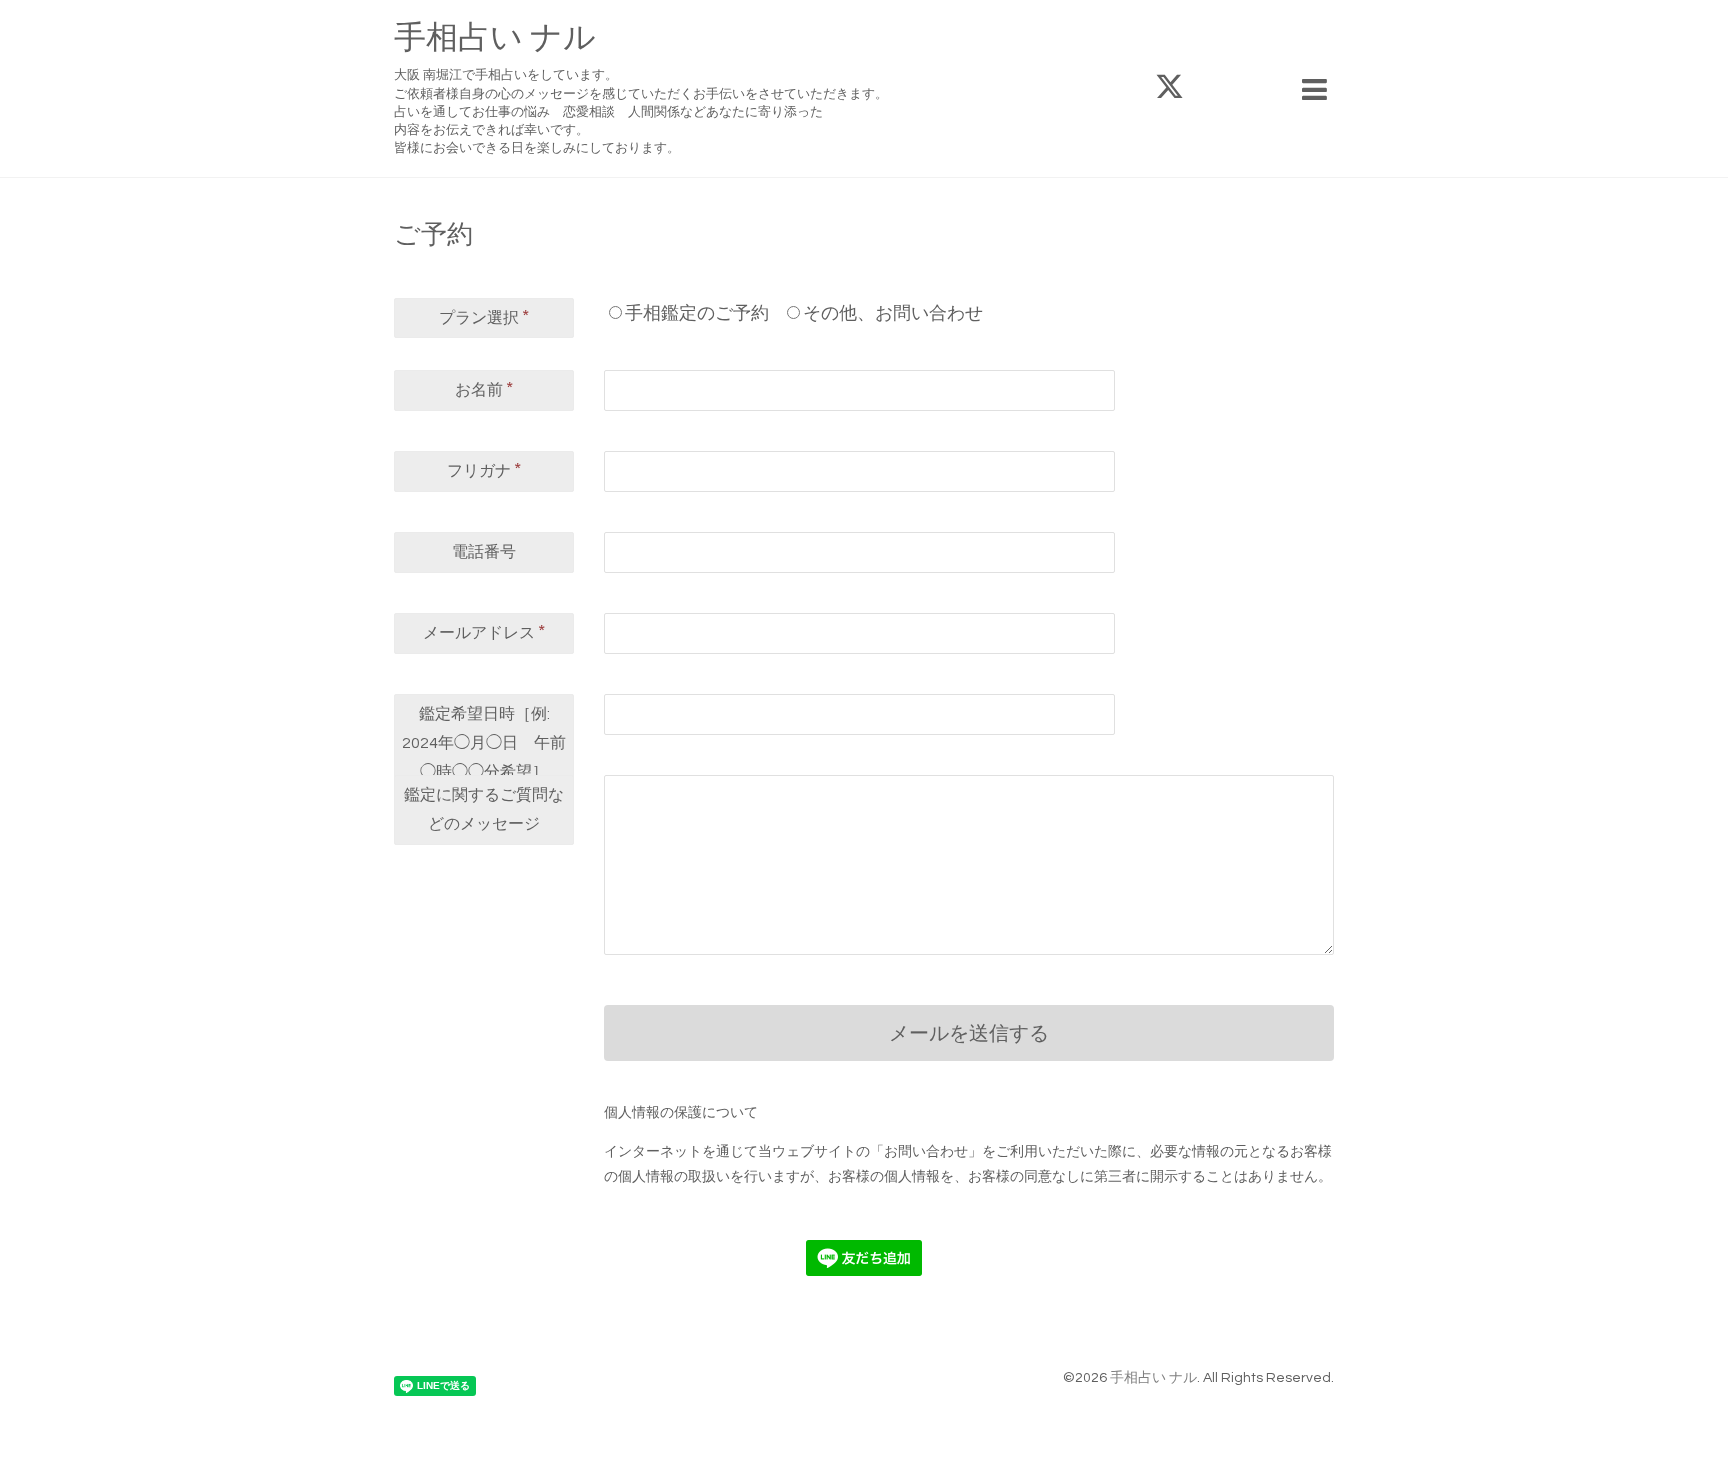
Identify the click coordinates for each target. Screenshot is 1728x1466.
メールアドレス (484, 632)
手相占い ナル (495, 38)
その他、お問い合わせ (893, 313)
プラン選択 (484, 317)
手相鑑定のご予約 (697, 313)
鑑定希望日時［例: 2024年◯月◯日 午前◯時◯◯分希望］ (484, 743)
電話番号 (484, 552)
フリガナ (484, 470)
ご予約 (433, 235)
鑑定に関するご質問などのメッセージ (484, 809)
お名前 (484, 389)
